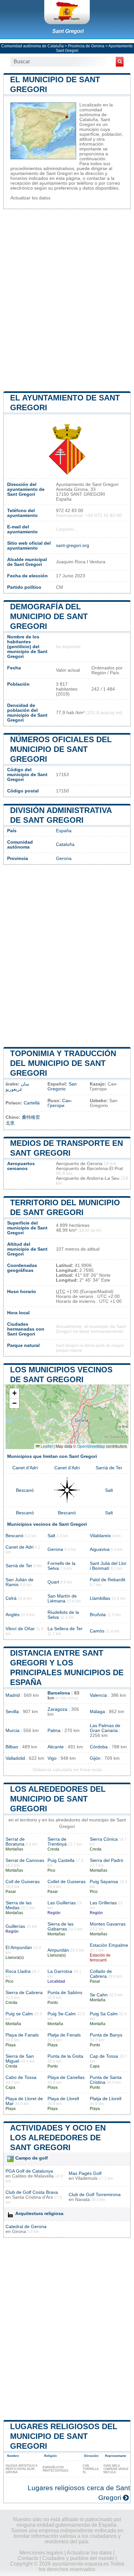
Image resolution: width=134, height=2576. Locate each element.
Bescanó (25, 1490)
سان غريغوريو (17, 1087)
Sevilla (12, 1712)
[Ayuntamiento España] (67, 12)
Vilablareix (100, 1536)
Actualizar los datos (30, 198)
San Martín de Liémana (62, 1599)
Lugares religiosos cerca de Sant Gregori (79, 2493)
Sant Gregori (68, 31)
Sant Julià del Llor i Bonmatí (108, 1566)
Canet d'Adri (25, 1468)
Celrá (11, 1598)
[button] (14, 1393)
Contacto (28, 2558)
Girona (19, 2232)
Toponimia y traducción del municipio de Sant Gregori (63, 1063)
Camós (97, 1631)
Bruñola (98, 1615)
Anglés (13, 1615)
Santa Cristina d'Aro (33, 2197)
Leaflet (46, 1446)
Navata (82, 2200)
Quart (53, 1582)
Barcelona (59, 1693)
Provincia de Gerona (86, 46)
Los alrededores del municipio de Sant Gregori (58, 1799)
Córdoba (99, 1747)
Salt (109, 1490)
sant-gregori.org (73, 546)
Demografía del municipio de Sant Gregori (49, 616)
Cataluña (65, 844)
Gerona (64, 859)
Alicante (56, 1747)
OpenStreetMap (91, 1446)
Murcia (13, 1731)
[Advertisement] (67, 300)
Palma (54, 1731)
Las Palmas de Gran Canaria (105, 1728)
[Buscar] (120, 62)
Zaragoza (57, 1709)
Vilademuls (86, 2178)
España (64, 831)
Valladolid (15, 1758)
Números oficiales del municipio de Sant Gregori (61, 749)
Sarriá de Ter (19, 1566)
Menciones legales (41, 2553)
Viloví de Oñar (20, 1629)
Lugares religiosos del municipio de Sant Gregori (64, 2436)
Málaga (97, 1712)
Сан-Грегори (60, 1103)
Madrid (13, 1695)
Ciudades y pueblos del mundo (78, 2558)
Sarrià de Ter (109, 1468)
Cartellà (32, 1103)
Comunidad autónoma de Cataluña (33, 46)
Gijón (95, 1758)
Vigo (52, 1758)
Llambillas (100, 1598)
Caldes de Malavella (33, 2176)
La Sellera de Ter (65, 1629)
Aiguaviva (100, 1549)
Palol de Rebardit (107, 1580)
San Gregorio (62, 1086)
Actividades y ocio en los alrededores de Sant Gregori (58, 2138)
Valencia (98, 1695)
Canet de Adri (20, 1547)
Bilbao (12, 1747)
